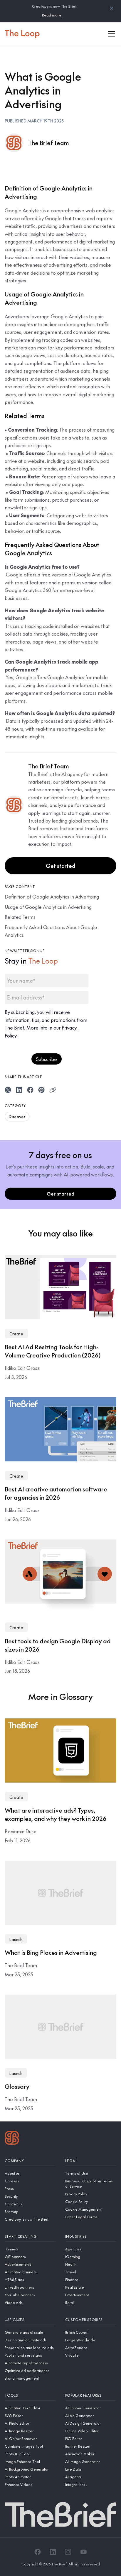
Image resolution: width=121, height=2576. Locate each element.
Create (16, 1334)
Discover (17, 1116)
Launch (16, 1939)
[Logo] (12, 2139)
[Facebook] (38, 2552)
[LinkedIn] (53, 2552)
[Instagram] (68, 2552)
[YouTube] (83, 2552)
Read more (52, 15)
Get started (60, 866)
